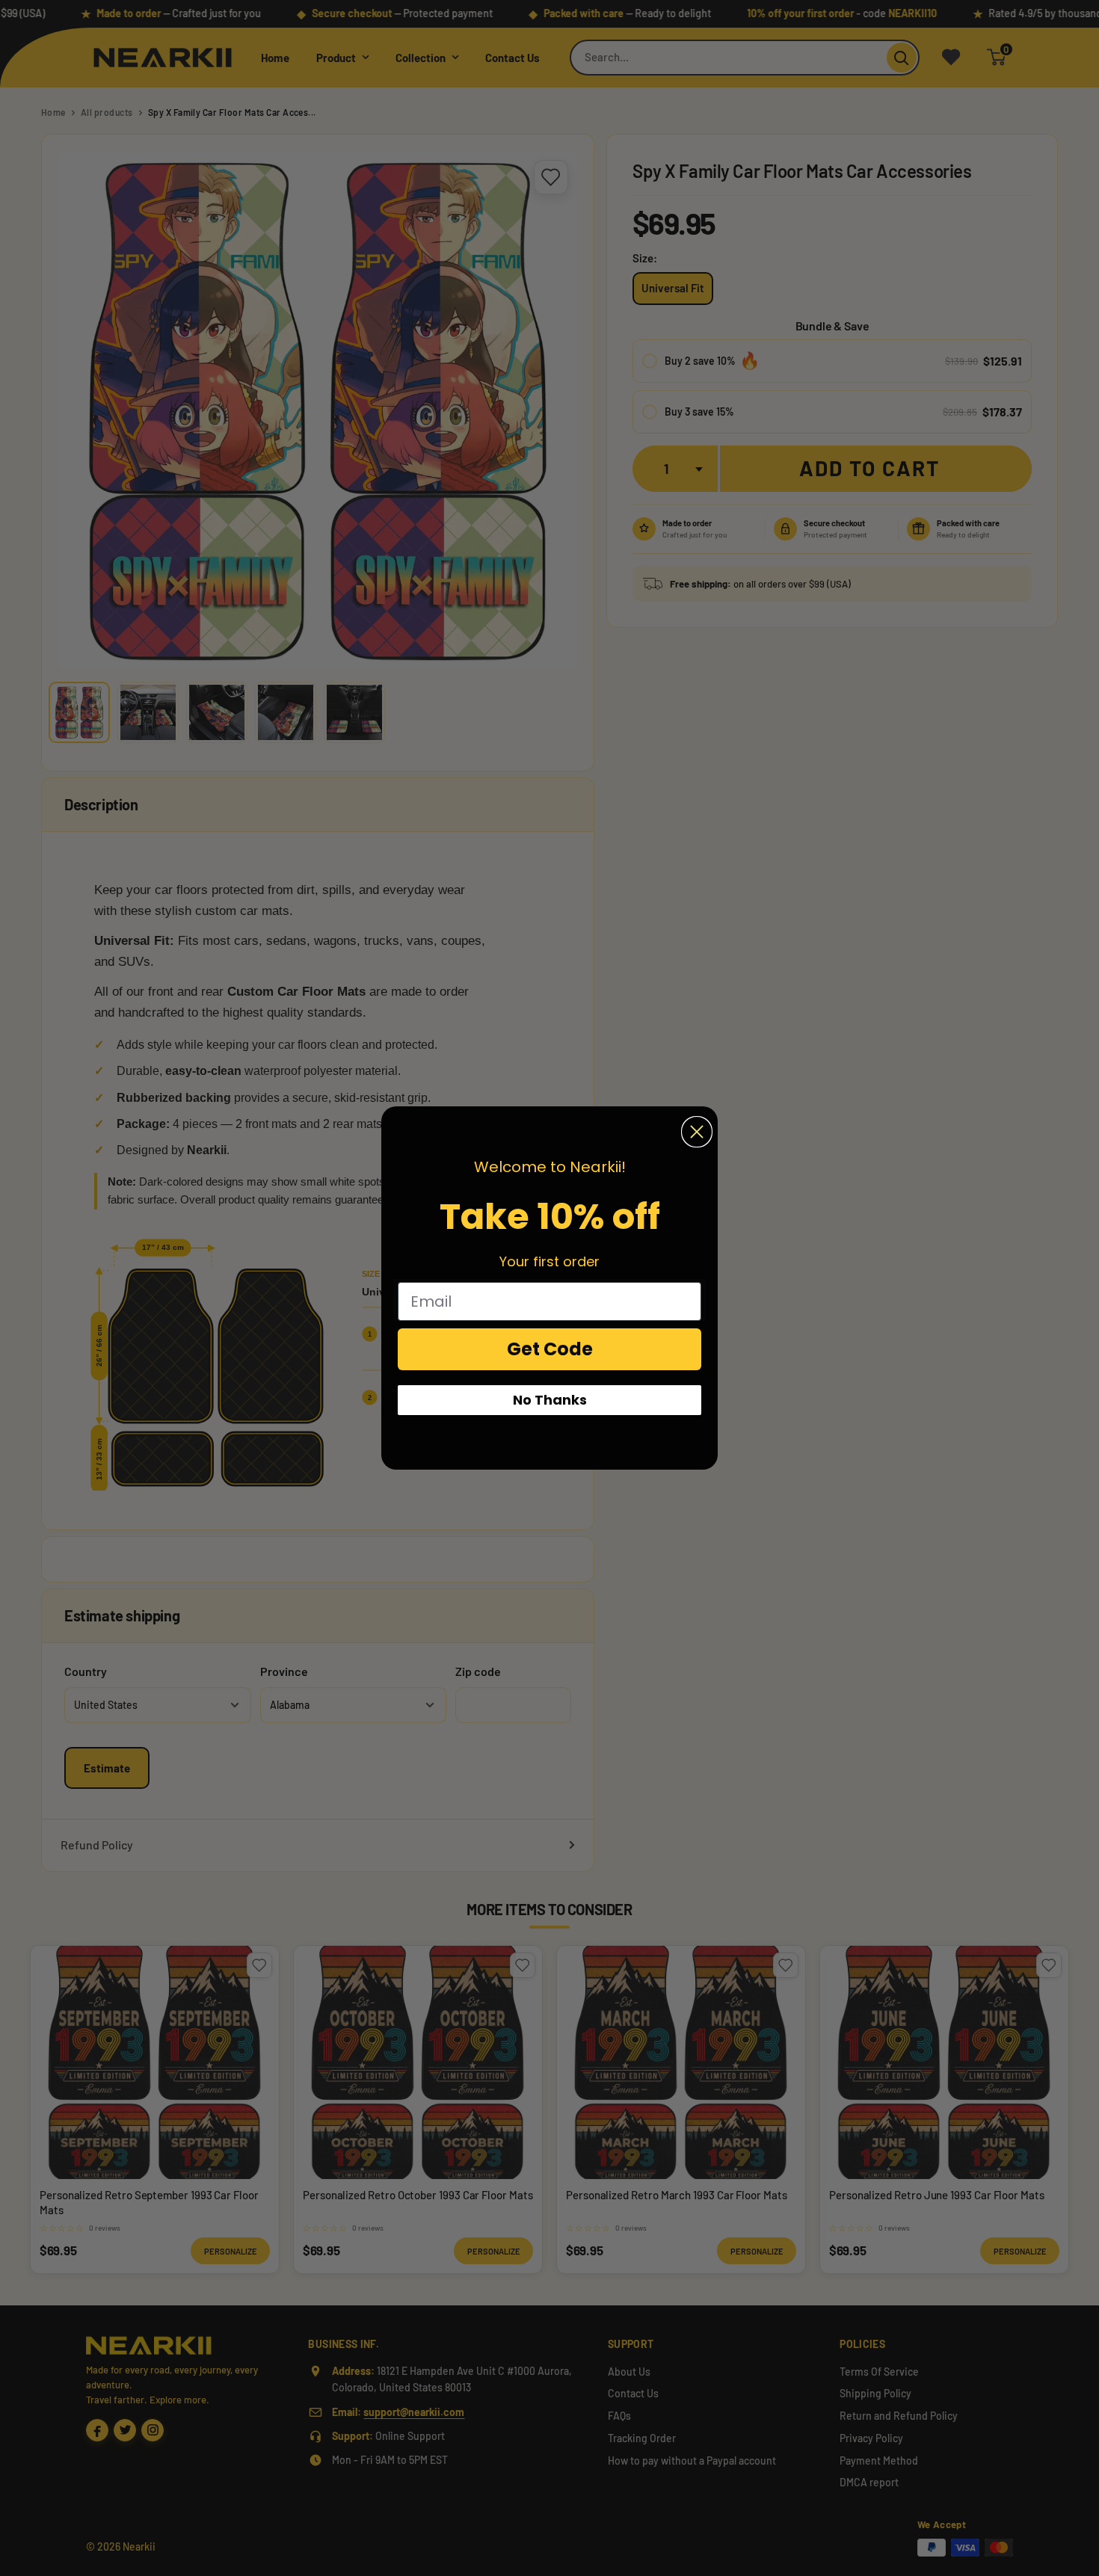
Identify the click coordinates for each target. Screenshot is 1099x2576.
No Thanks (550, 1400)
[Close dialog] (697, 1132)
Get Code (550, 1349)
